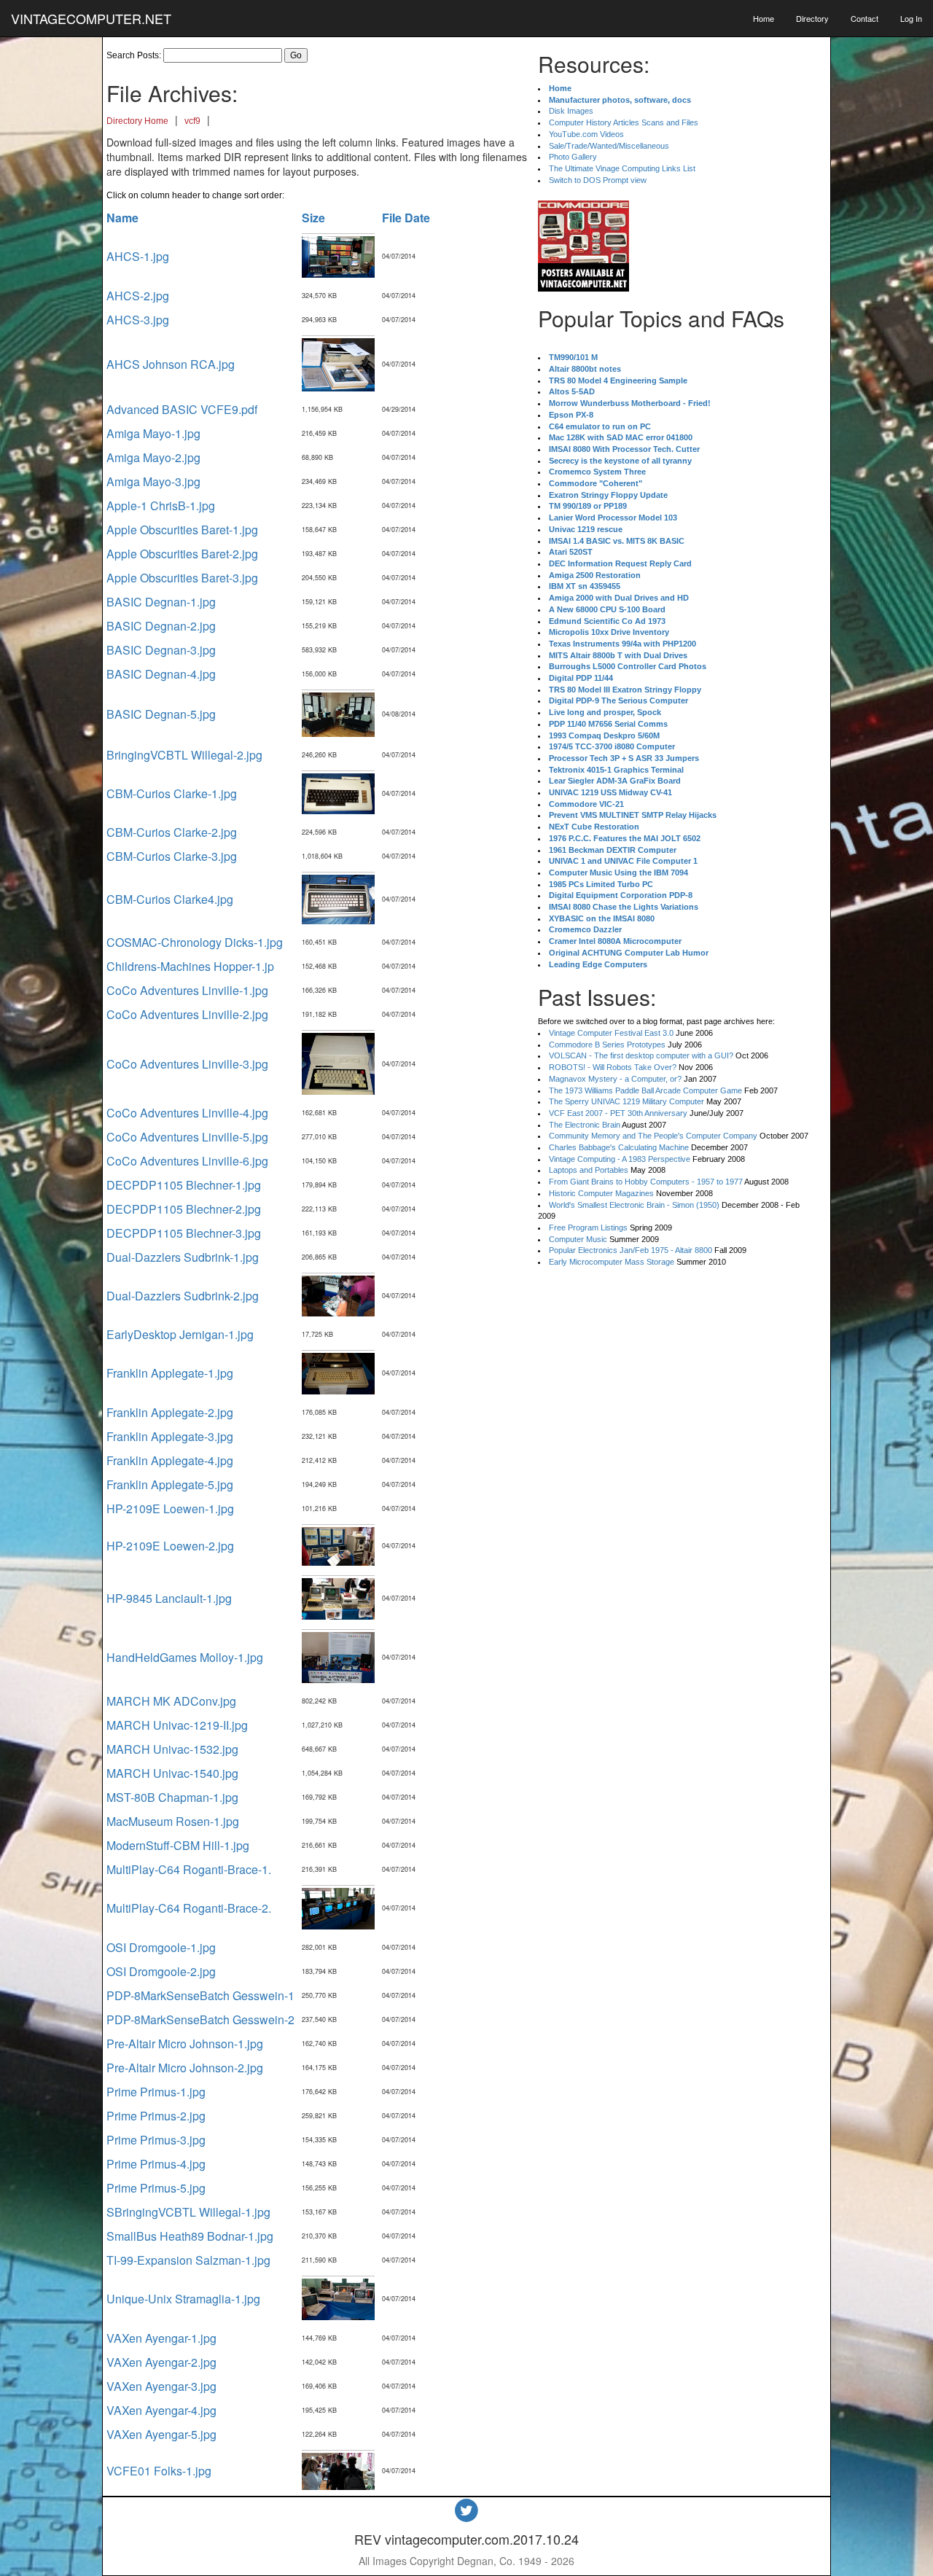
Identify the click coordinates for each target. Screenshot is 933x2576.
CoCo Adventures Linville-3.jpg (187, 1064)
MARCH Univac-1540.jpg (172, 1773)
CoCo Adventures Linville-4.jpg (187, 1113)
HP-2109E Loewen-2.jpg (170, 1546)
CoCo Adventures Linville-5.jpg (187, 1137)
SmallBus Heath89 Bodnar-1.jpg (190, 2236)
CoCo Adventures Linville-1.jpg (187, 990)
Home (764, 18)
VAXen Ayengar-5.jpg (161, 2434)
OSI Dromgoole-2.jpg (161, 1971)
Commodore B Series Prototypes (607, 1045)
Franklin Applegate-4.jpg (170, 1460)
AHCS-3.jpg (138, 320)
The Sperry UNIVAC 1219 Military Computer (626, 1101)
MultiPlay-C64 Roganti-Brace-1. (189, 1869)
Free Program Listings (588, 1227)
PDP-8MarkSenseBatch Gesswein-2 (200, 2019)
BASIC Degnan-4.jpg (161, 674)
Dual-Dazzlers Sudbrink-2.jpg (183, 1296)
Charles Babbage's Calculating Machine (619, 1147)
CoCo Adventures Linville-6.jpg (187, 1161)
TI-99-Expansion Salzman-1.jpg (188, 2260)
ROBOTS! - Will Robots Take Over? (613, 1067)
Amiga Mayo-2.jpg (153, 457)
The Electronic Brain (585, 1125)
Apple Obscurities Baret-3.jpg (182, 578)
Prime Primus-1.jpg (156, 2092)
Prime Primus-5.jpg (156, 2188)
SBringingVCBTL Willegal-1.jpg (188, 2212)
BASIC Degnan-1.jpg (161, 602)
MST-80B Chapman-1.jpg (172, 1797)
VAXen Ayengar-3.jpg (161, 2386)
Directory (812, 18)
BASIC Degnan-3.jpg (161, 650)
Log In (911, 18)
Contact (864, 18)
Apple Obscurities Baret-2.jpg (182, 554)
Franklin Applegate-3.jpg (170, 1436)
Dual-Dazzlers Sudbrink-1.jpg (183, 1257)
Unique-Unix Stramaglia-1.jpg (183, 2299)
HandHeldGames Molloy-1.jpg (185, 1657)
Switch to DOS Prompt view (598, 180)
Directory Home (137, 121)
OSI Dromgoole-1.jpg (161, 1947)
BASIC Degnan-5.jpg (161, 714)
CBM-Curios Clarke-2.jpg (172, 832)
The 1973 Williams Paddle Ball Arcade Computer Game (645, 1090)
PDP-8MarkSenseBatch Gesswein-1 (200, 1995)
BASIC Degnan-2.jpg (161, 626)
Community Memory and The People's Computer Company (653, 1136)
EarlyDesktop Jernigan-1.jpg (180, 1334)
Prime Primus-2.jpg (156, 2116)
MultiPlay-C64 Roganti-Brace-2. (189, 1908)
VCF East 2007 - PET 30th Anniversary (618, 1113)
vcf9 (192, 121)
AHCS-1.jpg (138, 256)
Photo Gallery (573, 157)
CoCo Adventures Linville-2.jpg (187, 1014)
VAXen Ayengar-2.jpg (161, 2362)
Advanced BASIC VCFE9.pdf (182, 409)
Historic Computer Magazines (601, 1193)
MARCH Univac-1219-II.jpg (177, 1725)
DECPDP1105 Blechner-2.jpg (184, 1209)
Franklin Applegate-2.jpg (170, 1412)
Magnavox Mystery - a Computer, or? (615, 1079)
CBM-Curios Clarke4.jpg (170, 899)
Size (313, 218)
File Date (406, 218)
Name (122, 218)
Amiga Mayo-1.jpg (153, 433)
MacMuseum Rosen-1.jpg (173, 1821)
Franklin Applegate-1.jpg (170, 1373)
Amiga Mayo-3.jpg (153, 481)
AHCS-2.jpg (138, 296)
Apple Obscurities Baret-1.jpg (182, 530)
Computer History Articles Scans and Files (624, 122)
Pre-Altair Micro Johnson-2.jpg (185, 2068)
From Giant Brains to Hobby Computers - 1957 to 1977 (646, 1182)
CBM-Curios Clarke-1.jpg (172, 793)
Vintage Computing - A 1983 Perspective (620, 1159)
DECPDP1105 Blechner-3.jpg (184, 1233)
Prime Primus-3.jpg (156, 2140)
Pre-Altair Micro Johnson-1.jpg (185, 2044)
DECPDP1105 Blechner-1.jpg (184, 1185)
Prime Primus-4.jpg (156, 2164)
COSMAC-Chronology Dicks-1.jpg (195, 942)
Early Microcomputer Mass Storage (612, 1262)
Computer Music (578, 1239)
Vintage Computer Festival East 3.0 (611, 1033)
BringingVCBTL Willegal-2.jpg (184, 755)
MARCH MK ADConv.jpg (171, 1701)
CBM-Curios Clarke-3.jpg (172, 856)
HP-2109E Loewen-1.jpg (170, 1508)
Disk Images (571, 111)
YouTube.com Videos (586, 134)
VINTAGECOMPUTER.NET (91, 18)
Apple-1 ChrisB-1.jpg (161, 506)
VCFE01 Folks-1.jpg (159, 2471)
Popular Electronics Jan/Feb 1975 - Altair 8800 (631, 1250)
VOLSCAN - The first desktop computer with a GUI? (641, 1055)
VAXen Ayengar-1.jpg (161, 2338)
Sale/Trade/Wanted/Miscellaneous (609, 146)
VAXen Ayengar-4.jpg (161, 2410)
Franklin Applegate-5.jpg (170, 1484)
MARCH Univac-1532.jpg (172, 1749)
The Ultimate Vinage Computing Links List (622, 168)
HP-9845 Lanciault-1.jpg (169, 1598)
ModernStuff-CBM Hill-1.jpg (178, 1845)
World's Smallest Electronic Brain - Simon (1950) (634, 1205)
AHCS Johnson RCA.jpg (171, 364)
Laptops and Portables (589, 1170)
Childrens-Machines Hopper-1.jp (190, 966)
